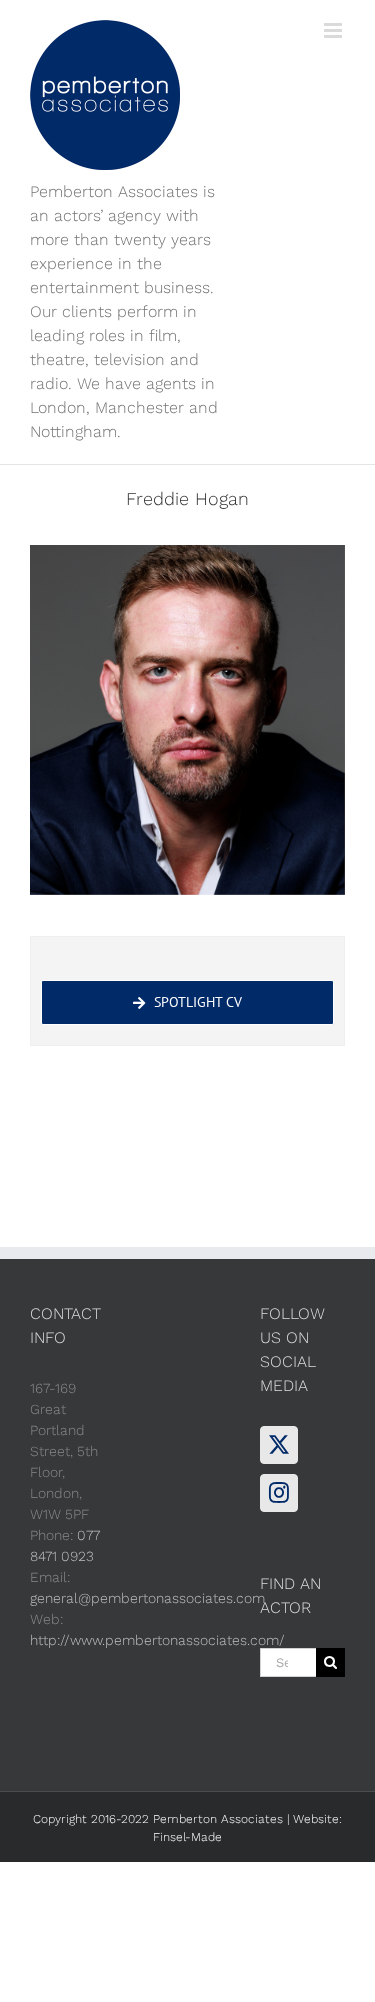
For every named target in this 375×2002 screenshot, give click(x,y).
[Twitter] (279, 1445)
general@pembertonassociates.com (147, 1598)
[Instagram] (279, 1493)
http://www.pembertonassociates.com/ (157, 1640)
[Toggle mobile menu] (334, 30)
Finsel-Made (187, 1837)
